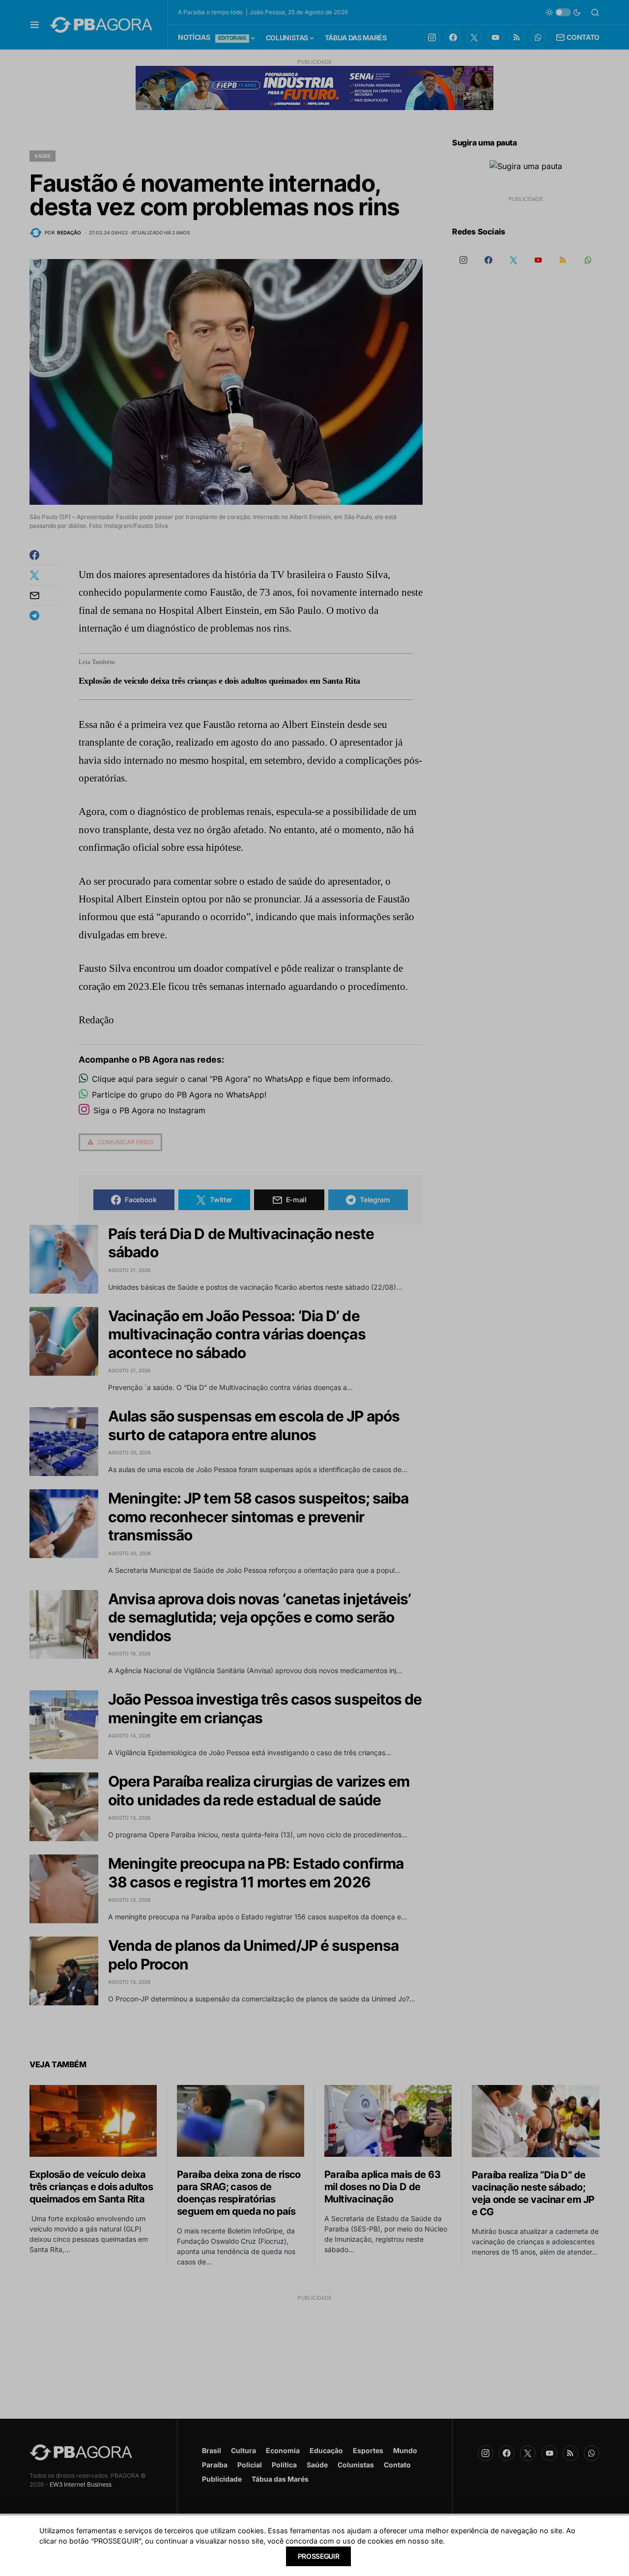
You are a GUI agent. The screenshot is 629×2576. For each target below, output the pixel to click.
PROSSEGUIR (319, 2556)
